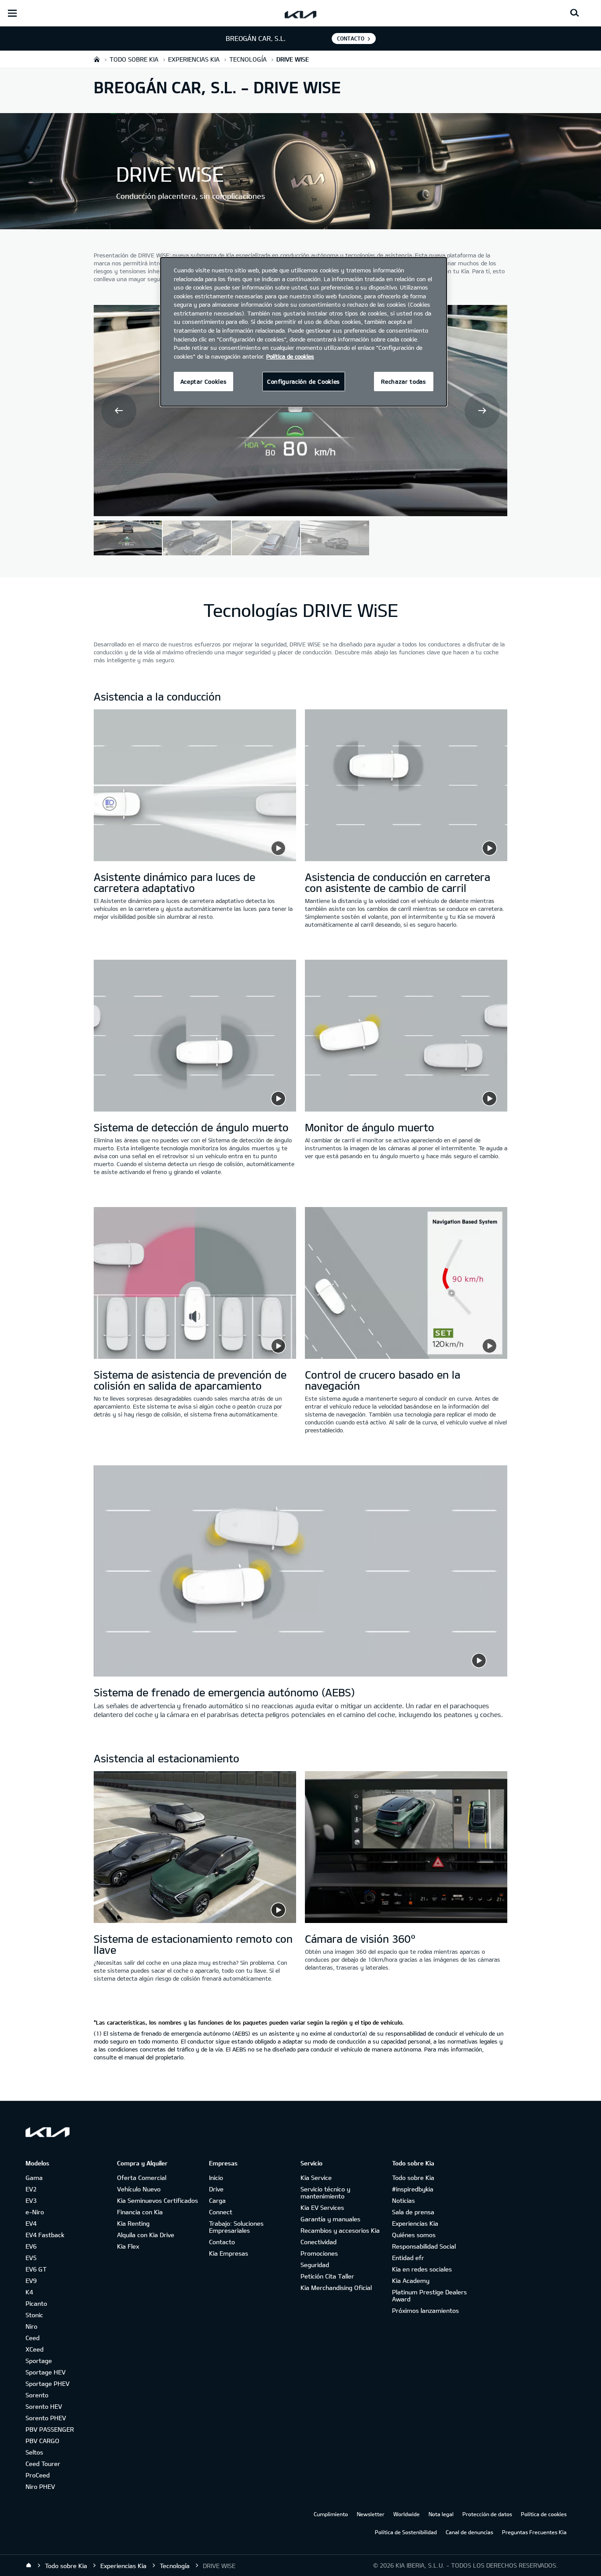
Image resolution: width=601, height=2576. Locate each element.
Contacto (222, 2242)
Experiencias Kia (415, 2223)
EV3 (31, 2200)
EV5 (31, 2258)
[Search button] (575, 13)
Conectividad (319, 2242)
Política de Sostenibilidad (406, 2532)
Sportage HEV (46, 2372)
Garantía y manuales (330, 2219)
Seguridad (315, 2265)
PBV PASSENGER (50, 2429)
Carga (217, 2200)
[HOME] (97, 59)
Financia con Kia (140, 2212)
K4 (29, 2292)
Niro (31, 2326)
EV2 (31, 2189)
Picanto (36, 2303)
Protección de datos (487, 2514)
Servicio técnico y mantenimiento (325, 2193)
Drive (216, 2189)
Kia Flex (128, 2246)
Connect (221, 2212)
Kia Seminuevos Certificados (158, 2200)
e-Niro (35, 2212)
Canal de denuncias (469, 2532)
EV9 (31, 2281)
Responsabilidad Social (424, 2246)
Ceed (33, 2338)
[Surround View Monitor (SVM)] (406, 1848)
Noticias (403, 2200)
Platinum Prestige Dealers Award (429, 2295)
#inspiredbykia (413, 2189)
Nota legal (441, 2514)
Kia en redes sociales (422, 2269)
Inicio (216, 2178)
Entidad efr (408, 2258)
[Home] (29, 2565)
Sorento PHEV (46, 2418)
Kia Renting (133, 2223)
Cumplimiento (331, 2514)
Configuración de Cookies (304, 382)
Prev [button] (119, 411)
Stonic (34, 2315)
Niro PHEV (40, 2486)
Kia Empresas (229, 2253)
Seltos (34, 2452)
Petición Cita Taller (327, 2276)
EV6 (31, 2246)
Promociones (319, 2253)
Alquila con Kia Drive (146, 2235)
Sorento (37, 2395)
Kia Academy (411, 2281)
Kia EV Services (322, 2207)
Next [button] (482, 411)
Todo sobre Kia (413, 2178)
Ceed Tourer (43, 2464)
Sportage (39, 2361)
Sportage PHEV (48, 2383)
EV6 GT (36, 2269)
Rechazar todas (403, 382)
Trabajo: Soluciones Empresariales (236, 2227)
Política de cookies (544, 2514)
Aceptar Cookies (204, 382)
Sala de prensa (413, 2212)
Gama (34, 2178)
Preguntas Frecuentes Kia (534, 2532)
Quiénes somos (414, 2235)
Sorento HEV (44, 2406)
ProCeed (38, 2475)
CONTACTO (351, 38)
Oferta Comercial (142, 2178)
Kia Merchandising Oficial (336, 2288)
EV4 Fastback (45, 2235)
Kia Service (316, 2178)
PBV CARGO (42, 2441)
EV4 (31, 2223)
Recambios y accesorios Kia (340, 2230)
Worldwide (407, 2514)
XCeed (35, 2349)
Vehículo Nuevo (139, 2189)
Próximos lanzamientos (425, 2310)
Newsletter (371, 2514)
